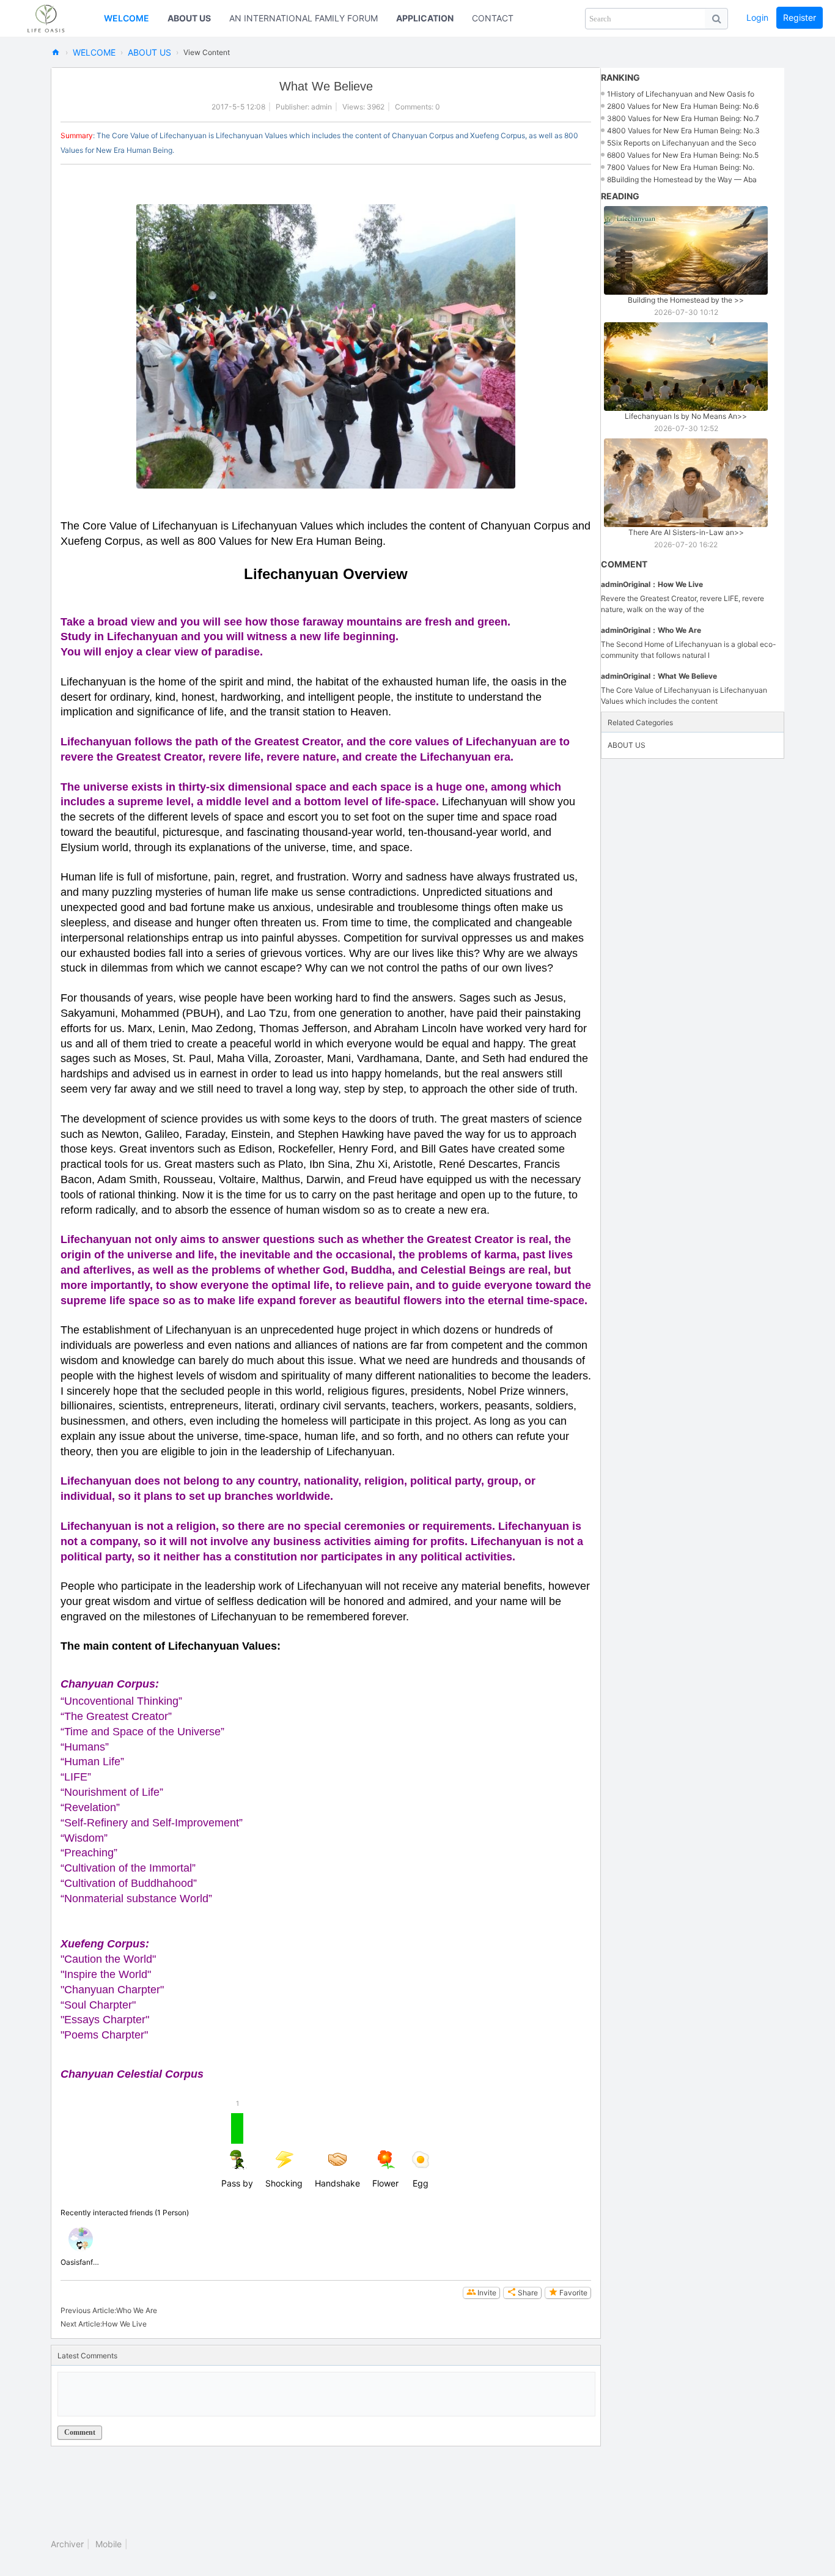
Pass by (237, 2151)
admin (322, 107)
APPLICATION (425, 18)
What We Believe (687, 676)
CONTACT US (500, 18)
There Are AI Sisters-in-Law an (686, 532)
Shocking (284, 2183)
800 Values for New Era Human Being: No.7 (686, 118)
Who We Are (137, 2310)
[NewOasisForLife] (52, 18)
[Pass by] (81, 2239)
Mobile (109, 2544)
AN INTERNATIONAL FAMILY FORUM (303, 18)
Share (528, 2293)
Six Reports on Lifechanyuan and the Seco (684, 143)
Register (800, 17)
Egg (421, 2183)
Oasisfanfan (81, 2262)
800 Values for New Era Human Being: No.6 (685, 106)
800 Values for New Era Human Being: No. (683, 167)
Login (757, 17)
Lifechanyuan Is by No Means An (686, 416)
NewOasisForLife (56, 52)
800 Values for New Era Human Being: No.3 (686, 131)
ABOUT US (189, 18)
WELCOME (127, 18)
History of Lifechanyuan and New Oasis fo (682, 94)
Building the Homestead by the (686, 300)
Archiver (67, 2544)
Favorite (573, 2293)
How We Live (124, 2324)
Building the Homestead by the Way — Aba (684, 179)
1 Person (172, 2212)
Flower (385, 2183)
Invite (487, 2293)
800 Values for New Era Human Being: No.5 (685, 155)
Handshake (337, 2183)
